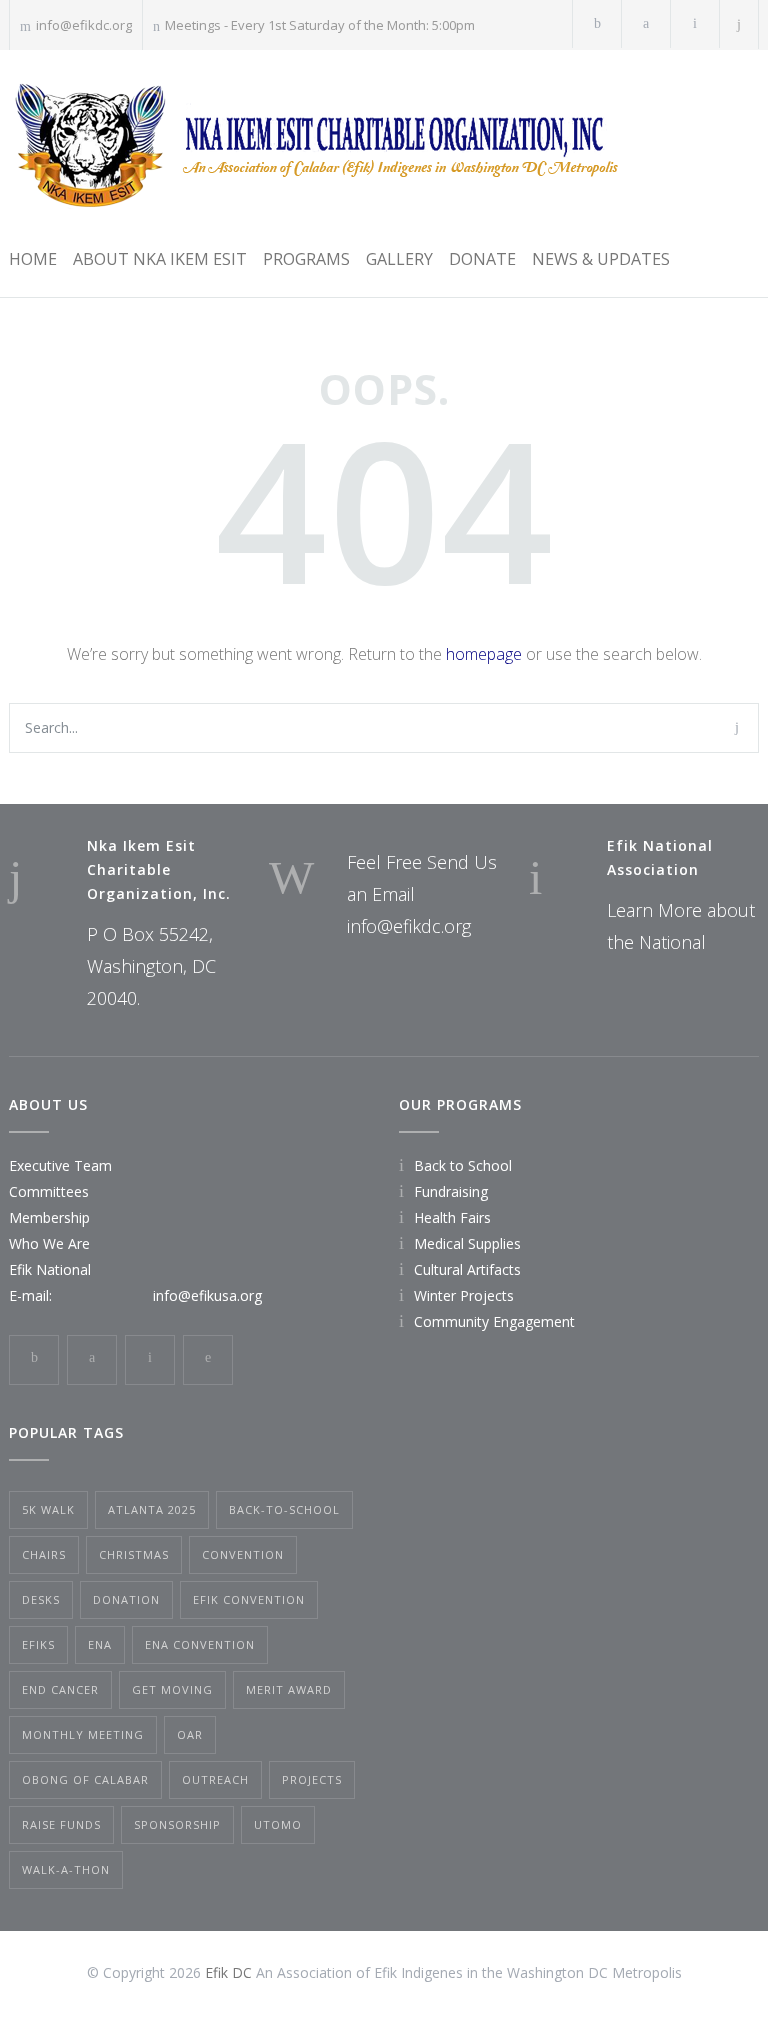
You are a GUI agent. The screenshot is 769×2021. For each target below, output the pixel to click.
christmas (134, 1554)
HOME (33, 259)
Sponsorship (177, 1824)
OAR (190, 1734)
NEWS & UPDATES (601, 259)
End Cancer (60, 1689)
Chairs (44, 1554)
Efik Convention (249, 1599)
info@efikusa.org (207, 1295)
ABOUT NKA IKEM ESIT (160, 259)
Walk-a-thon (66, 1869)
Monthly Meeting (83, 1734)
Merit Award (289, 1689)
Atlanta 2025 (152, 1509)
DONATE (482, 259)
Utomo (278, 1824)
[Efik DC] (313, 145)
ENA (100, 1644)
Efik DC (228, 1972)
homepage (484, 654)
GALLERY (399, 259)
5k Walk (48, 1509)
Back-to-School (284, 1509)
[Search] (739, 24)
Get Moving (172, 1689)
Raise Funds (61, 1824)
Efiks (38, 1644)
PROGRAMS (306, 259)
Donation (126, 1599)
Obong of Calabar (85, 1779)
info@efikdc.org (84, 25)
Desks (41, 1599)
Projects (312, 1779)
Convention (243, 1554)
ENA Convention (200, 1644)
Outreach (215, 1779)
